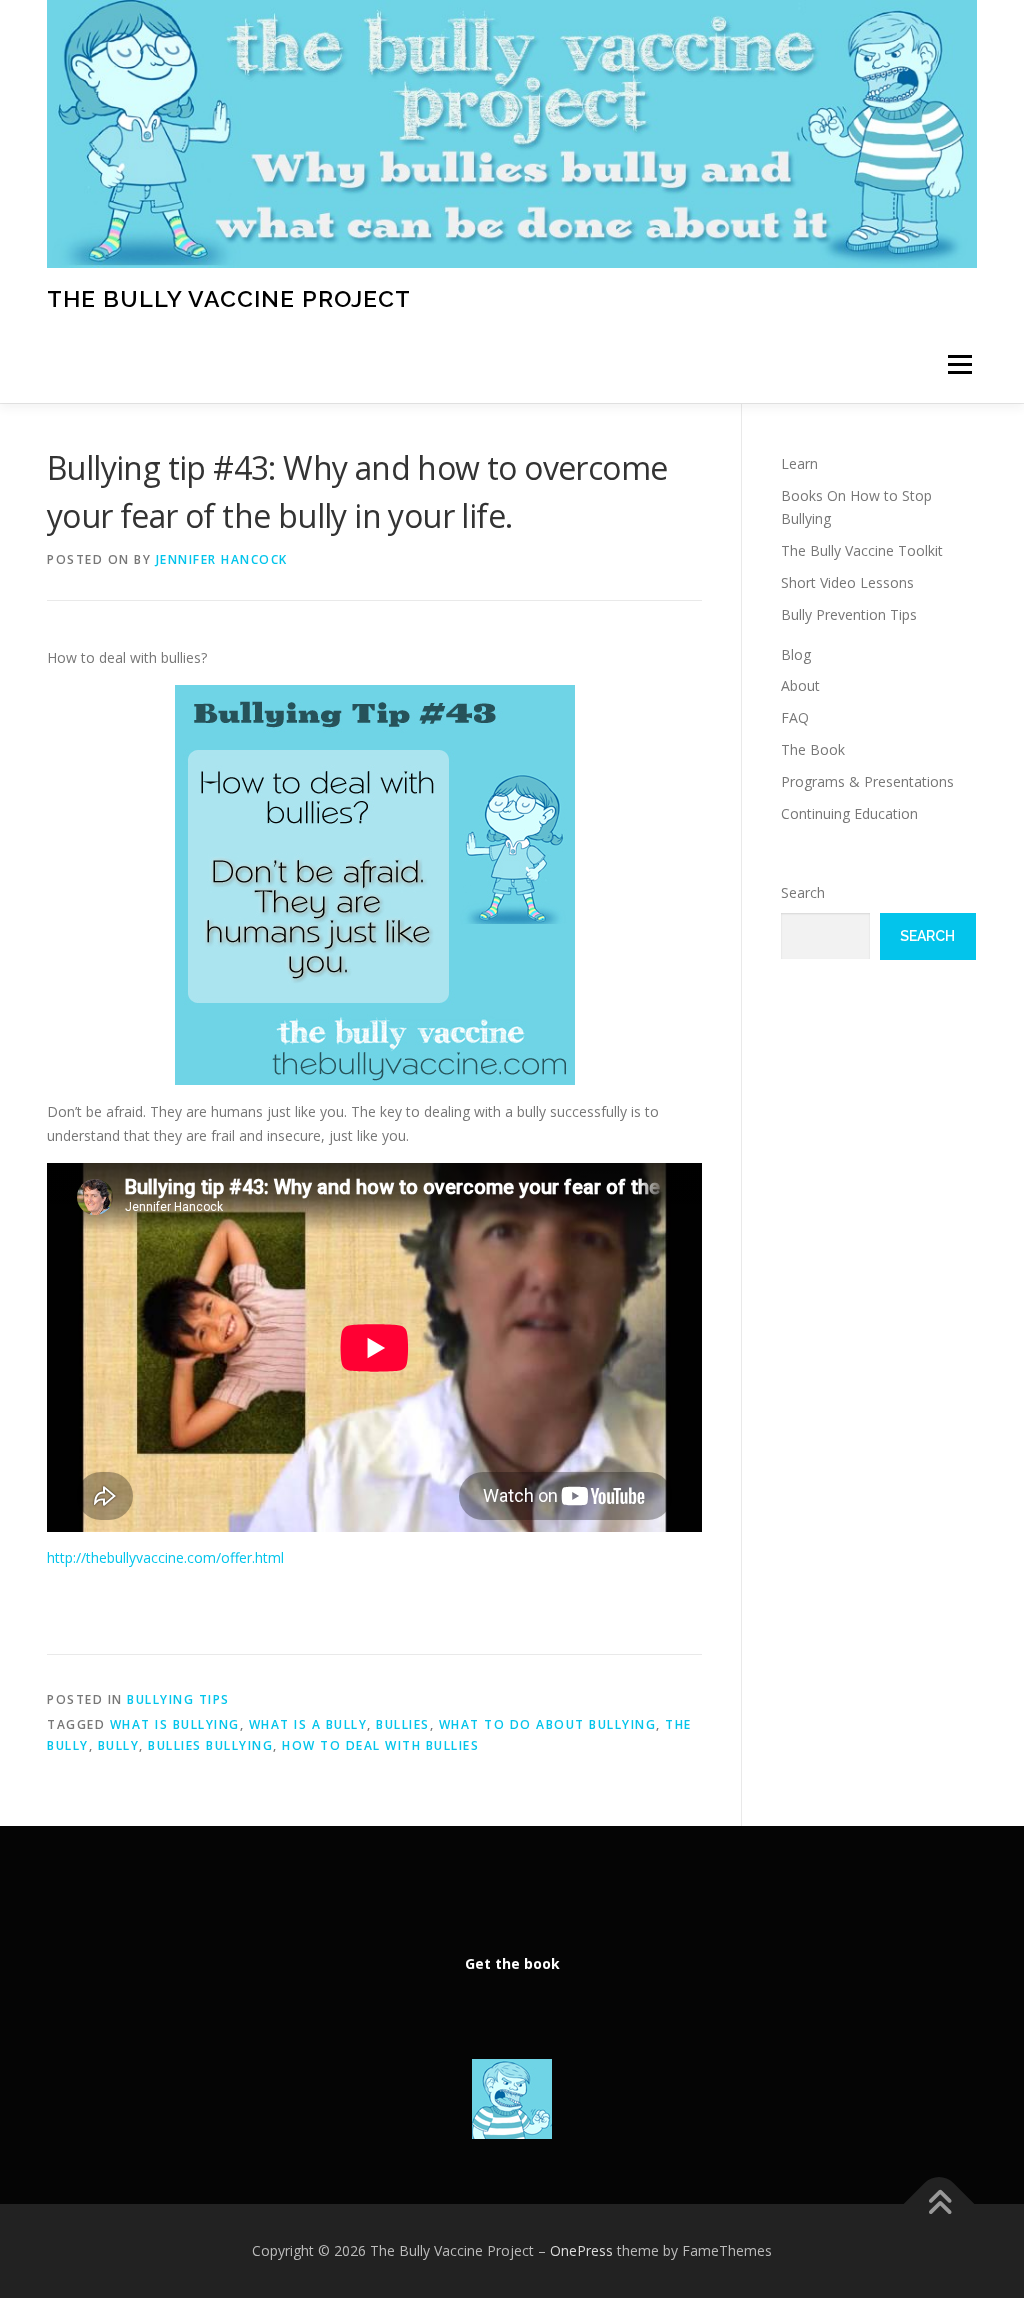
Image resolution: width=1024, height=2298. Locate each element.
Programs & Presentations (867, 781)
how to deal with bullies (380, 1745)
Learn (799, 463)
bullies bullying (210, 1745)
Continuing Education (849, 813)
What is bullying (175, 1724)
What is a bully (308, 1724)
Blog (796, 654)
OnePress (581, 2250)
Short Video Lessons (847, 582)
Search (803, 892)
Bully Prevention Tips (849, 614)
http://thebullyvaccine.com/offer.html (169, 1557)
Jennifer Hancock (222, 559)
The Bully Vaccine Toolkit (862, 550)
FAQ (795, 717)
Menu (959, 365)
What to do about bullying (548, 1724)
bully (119, 1745)
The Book (813, 749)
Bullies (403, 1724)
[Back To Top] (939, 2204)
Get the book (512, 1963)
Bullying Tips (178, 1699)
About (800, 685)
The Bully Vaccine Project (229, 297)
